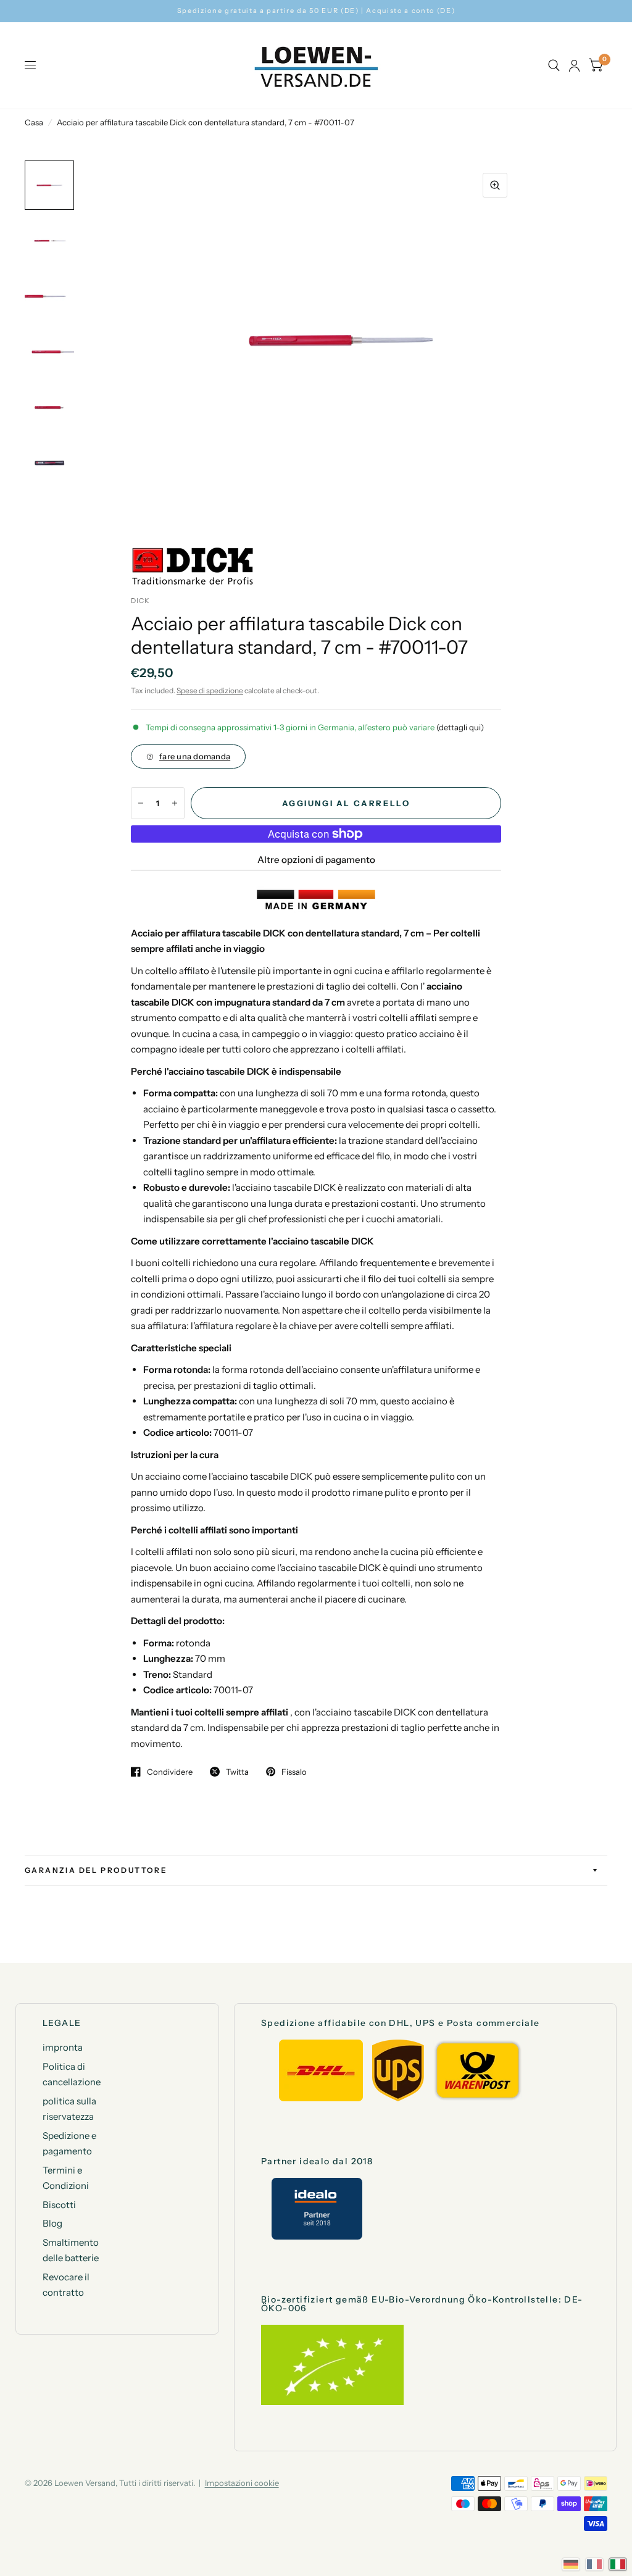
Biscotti (59, 2205)
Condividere (170, 1772)
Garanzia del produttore (96, 1870)
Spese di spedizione (210, 690)
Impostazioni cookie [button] (242, 2483)
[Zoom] (495, 185)
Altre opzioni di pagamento (316, 860)
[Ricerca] (554, 65)
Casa (34, 122)
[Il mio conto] (574, 65)
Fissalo (294, 1772)
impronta (63, 2047)
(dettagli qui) (460, 727)
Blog (52, 2223)
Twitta (237, 1772)
